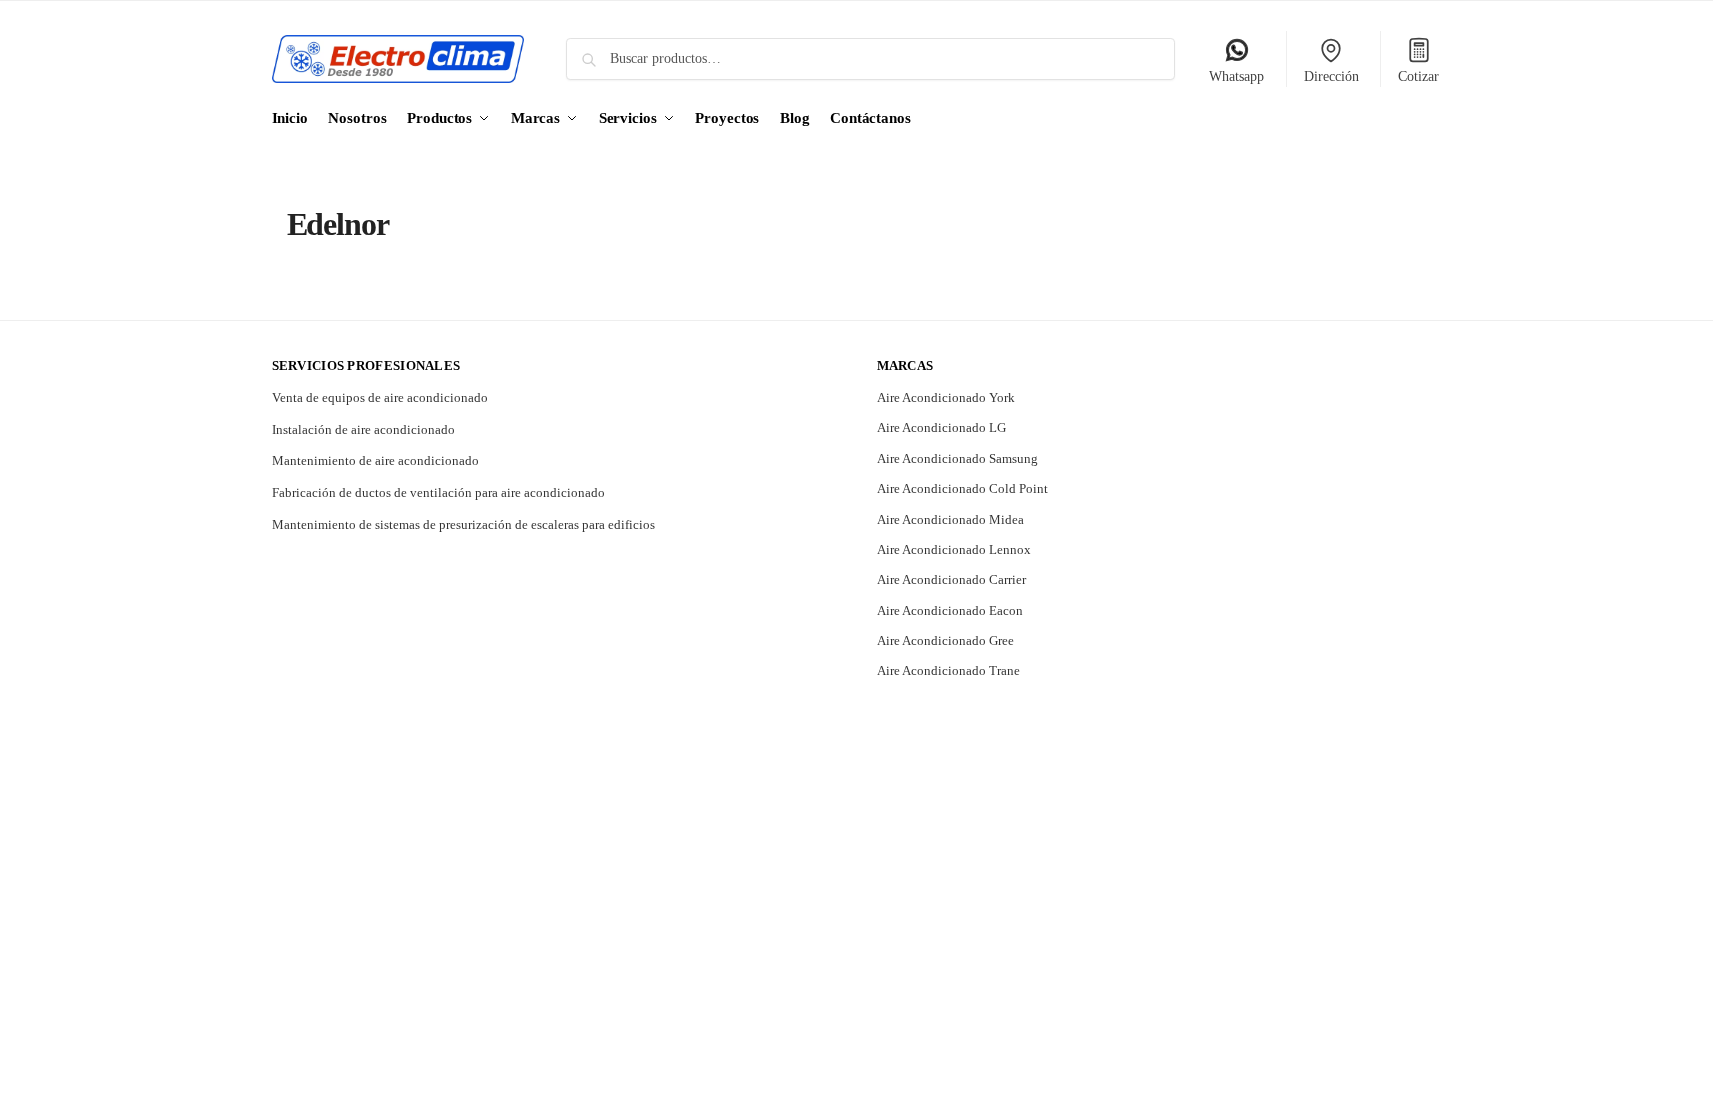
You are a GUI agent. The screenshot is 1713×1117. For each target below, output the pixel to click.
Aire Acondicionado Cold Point (962, 488)
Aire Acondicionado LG (941, 427)
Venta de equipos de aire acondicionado (380, 397)
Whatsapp (1236, 76)
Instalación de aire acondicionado (363, 429)
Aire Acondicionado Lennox (954, 549)
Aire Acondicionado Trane (948, 670)
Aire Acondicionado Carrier (951, 579)
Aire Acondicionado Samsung (957, 458)
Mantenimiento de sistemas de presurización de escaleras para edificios (463, 524)
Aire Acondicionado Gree (945, 640)
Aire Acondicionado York (946, 397)
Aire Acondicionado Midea (950, 519)
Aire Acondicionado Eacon (950, 610)
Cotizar (1418, 76)
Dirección (1331, 76)
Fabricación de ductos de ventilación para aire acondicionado (438, 492)
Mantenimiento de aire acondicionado (375, 460)
